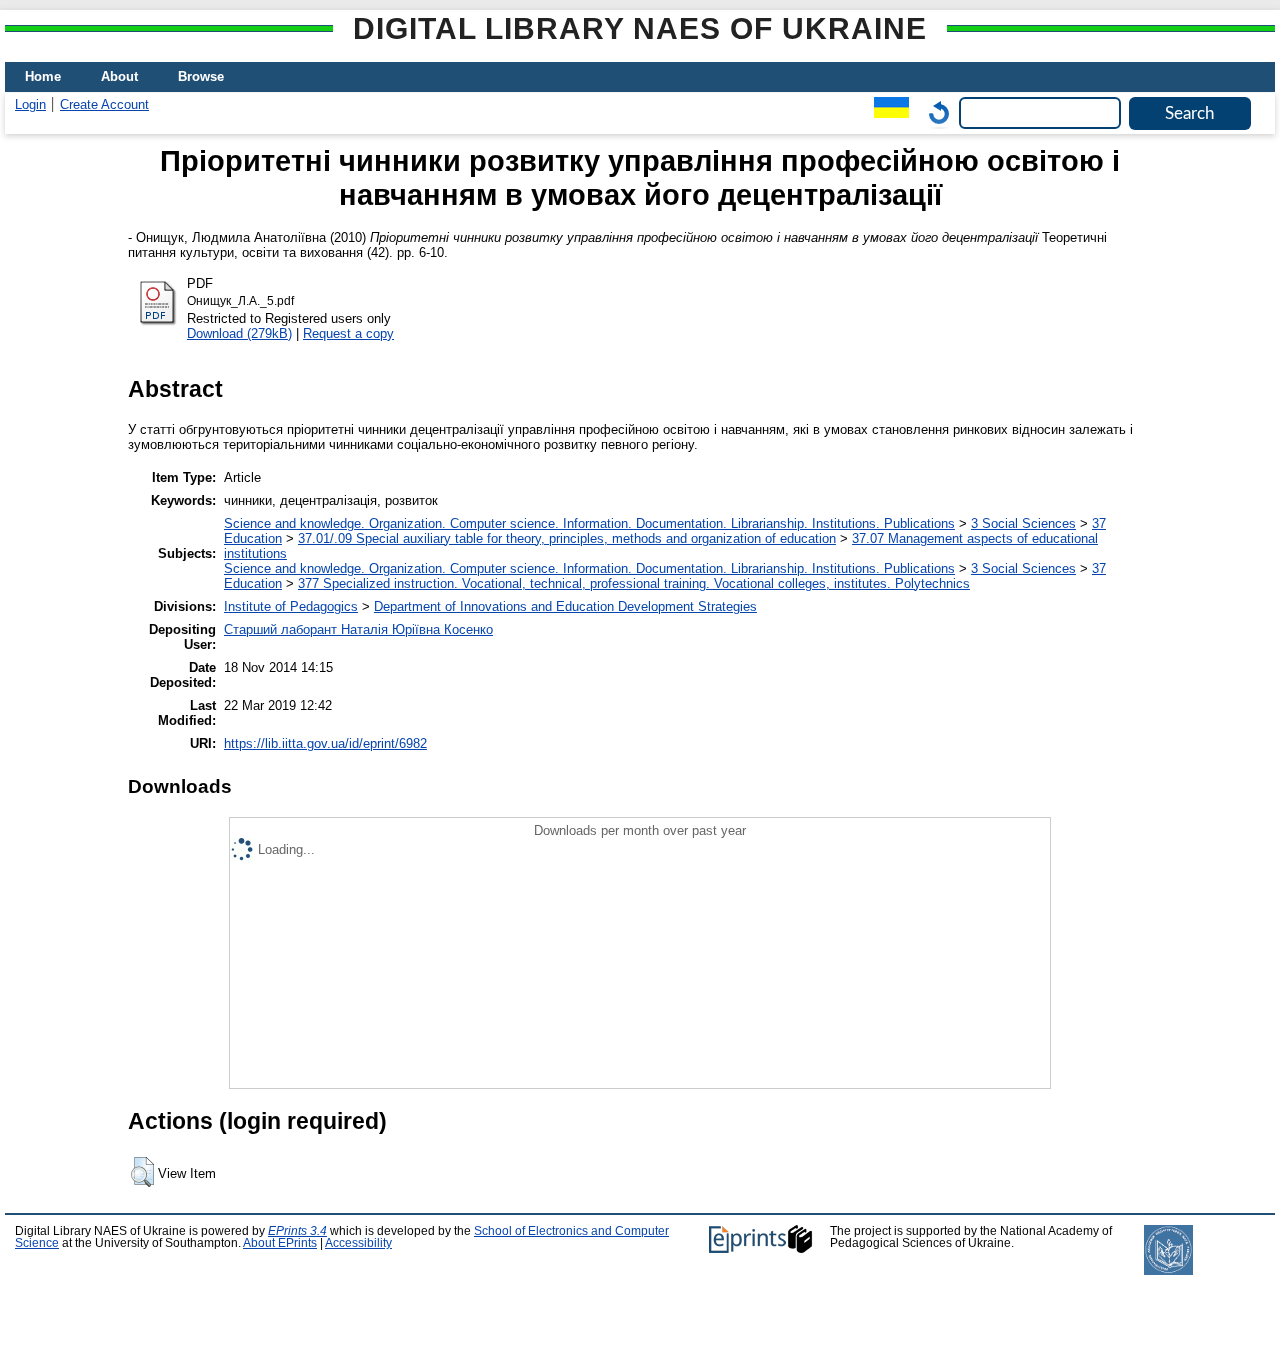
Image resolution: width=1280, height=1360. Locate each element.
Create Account (104, 104)
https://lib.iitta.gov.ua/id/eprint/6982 (325, 743)
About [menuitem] (119, 76)
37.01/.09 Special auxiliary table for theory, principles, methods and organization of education (567, 538)
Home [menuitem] (43, 76)
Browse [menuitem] (201, 76)
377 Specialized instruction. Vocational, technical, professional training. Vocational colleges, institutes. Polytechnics (634, 583)
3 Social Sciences (1023, 523)
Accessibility (358, 1243)
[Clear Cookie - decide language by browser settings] (934, 112)
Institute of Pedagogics (291, 606)
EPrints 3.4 (297, 1231)
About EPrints (280, 1243)
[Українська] (886, 112)
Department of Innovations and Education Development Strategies (565, 606)
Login (30, 104)
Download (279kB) (239, 333)
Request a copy (348, 333)
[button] (142, 1172)
